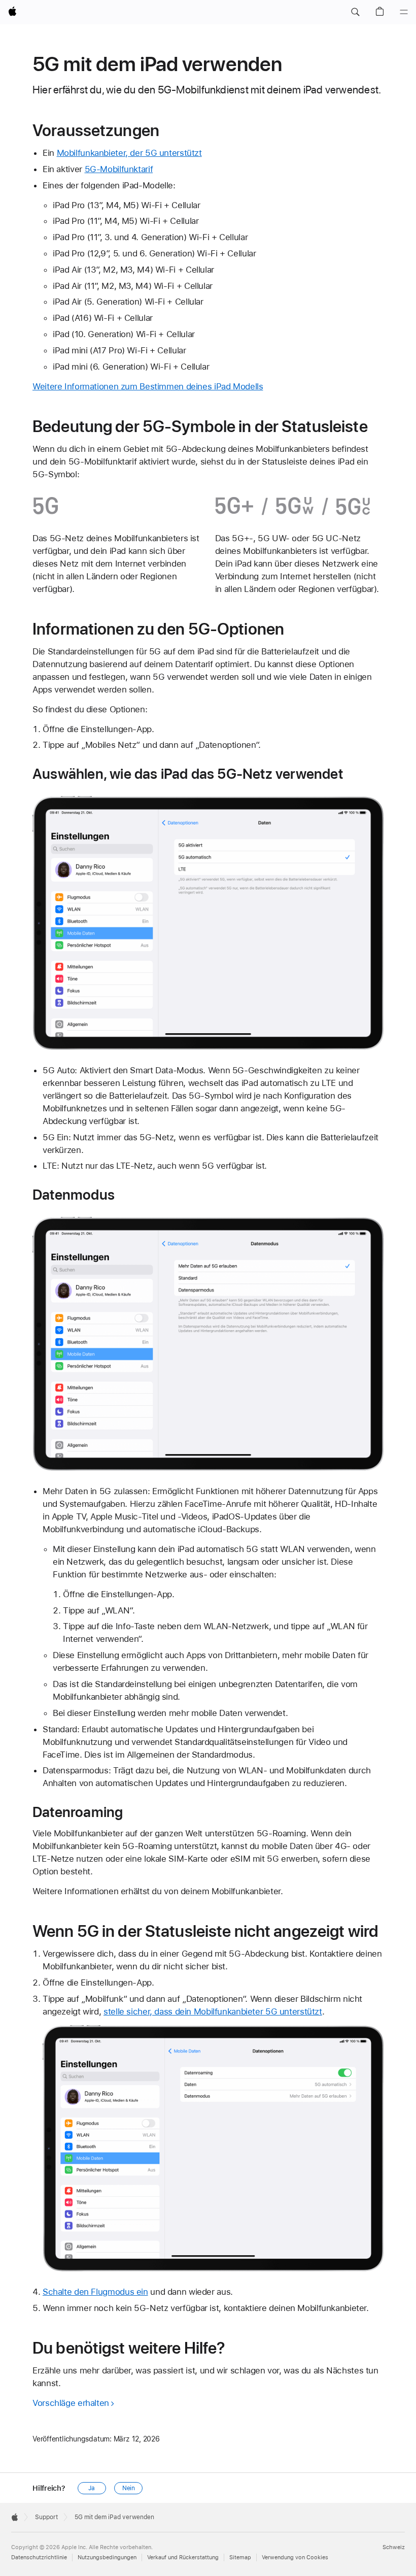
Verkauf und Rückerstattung (183, 2557)
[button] (355, 12)
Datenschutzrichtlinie (39, 2557)
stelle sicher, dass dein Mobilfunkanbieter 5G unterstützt (213, 2011)
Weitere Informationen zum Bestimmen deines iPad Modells (148, 386)
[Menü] (404, 12)
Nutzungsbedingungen (107, 2557)
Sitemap (240, 2557)
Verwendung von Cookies (295, 2557)
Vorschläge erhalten (71, 2403)
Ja (92, 2488)
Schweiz (394, 2547)
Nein (129, 2488)
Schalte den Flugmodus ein (95, 2292)
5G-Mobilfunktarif (119, 169)
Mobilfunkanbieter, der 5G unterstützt (129, 153)
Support (46, 2517)
